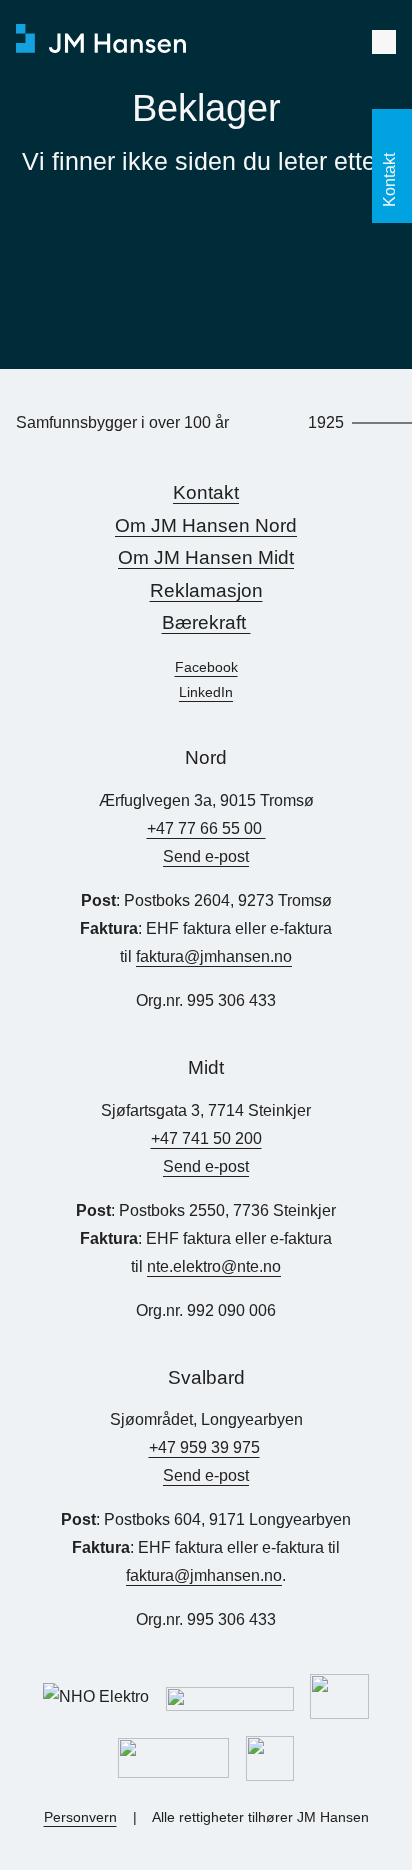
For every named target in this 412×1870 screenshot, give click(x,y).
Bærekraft (206, 622)
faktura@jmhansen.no (214, 956)
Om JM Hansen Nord (206, 525)
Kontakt (206, 492)
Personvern (80, 1817)
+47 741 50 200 (206, 1138)
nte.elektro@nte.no (214, 1266)
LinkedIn (206, 692)
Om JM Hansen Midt (206, 557)
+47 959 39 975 (204, 1447)
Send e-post (206, 856)
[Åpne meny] (384, 42)
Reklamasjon (206, 590)
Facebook (206, 667)
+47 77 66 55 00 (206, 828)
